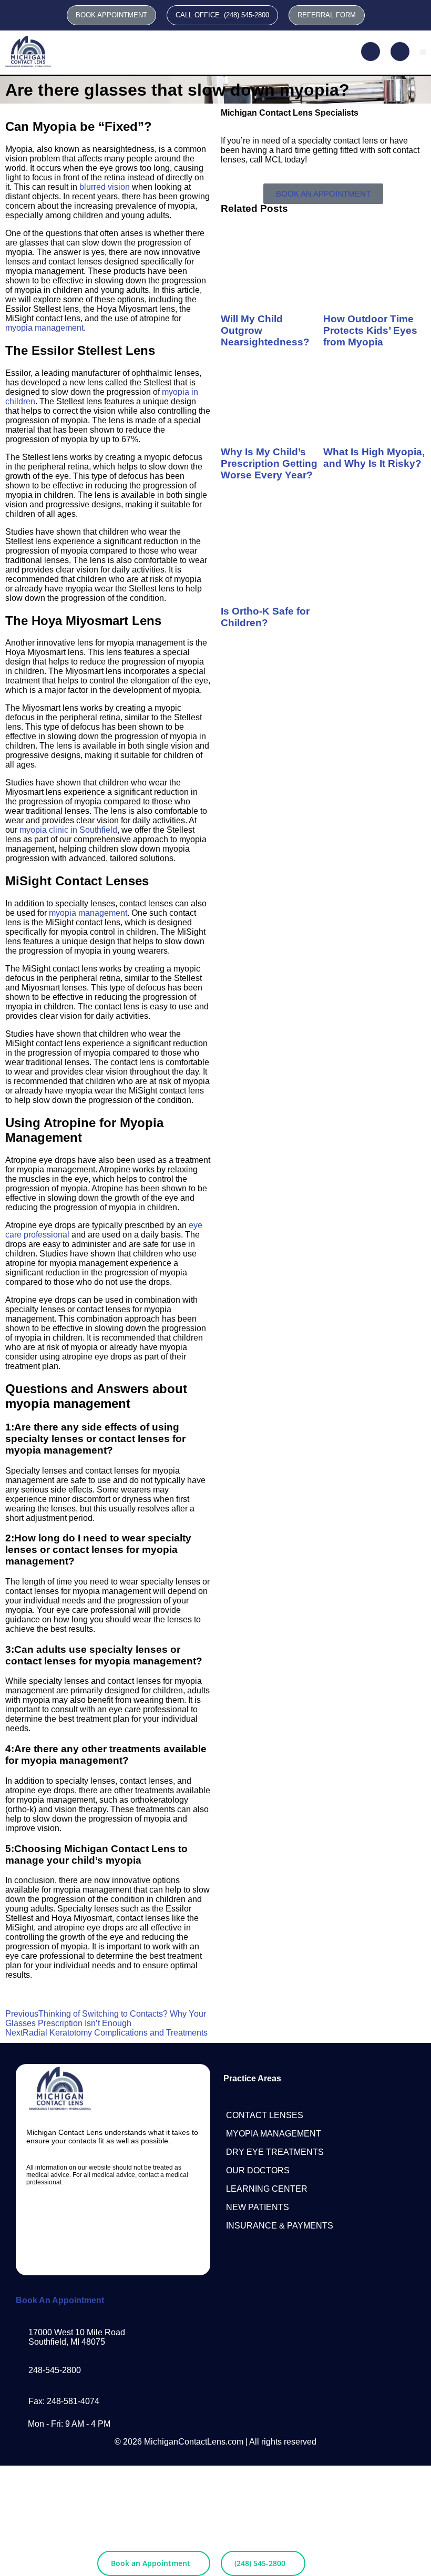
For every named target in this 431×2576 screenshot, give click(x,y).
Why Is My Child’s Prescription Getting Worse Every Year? (269, 463)
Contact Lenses (265, 2115)
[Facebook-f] (56, 2221)
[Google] (171, 2221)
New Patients (258, 2207)
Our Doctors (258, 2170)
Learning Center (267, 2189)
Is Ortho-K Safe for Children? (265, 617)
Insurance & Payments (280, 2226)
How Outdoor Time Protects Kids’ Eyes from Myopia (370, 330)
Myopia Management (274, 2134)
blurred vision (105, 187)
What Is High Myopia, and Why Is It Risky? (374, 458)
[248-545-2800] (20, 2367)
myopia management (44, 328)
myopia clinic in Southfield (68, 830)
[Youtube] (132, 2221)
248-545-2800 (55, 2370)
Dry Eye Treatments (275, 2152)
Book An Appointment (60, 2300)
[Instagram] (94, 2221)
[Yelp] (113, 2250)
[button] (423, 52)
